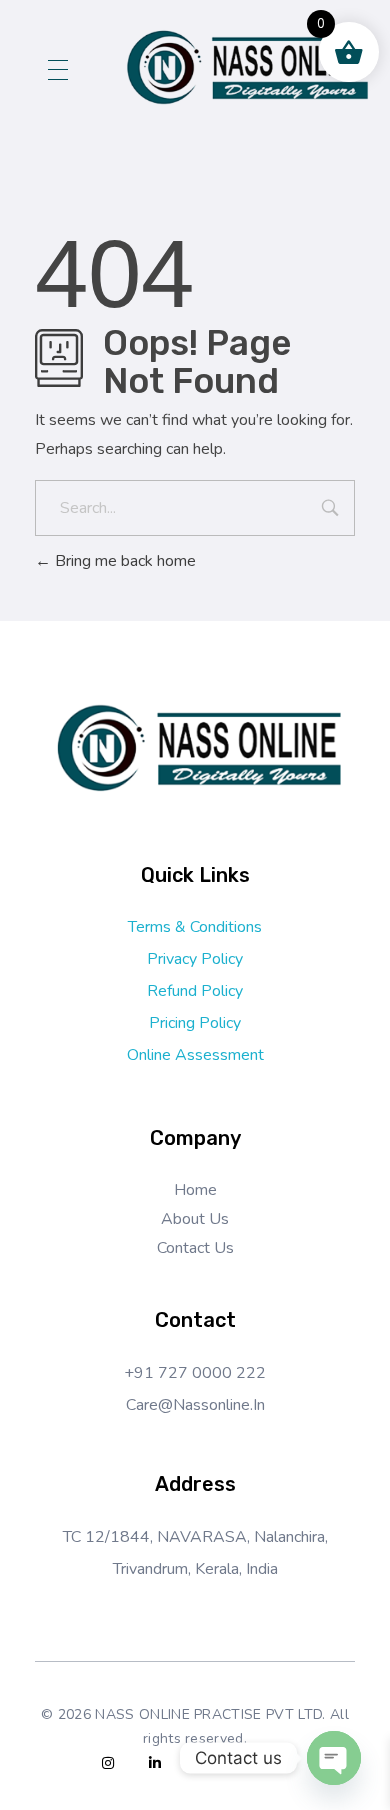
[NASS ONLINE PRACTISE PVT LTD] (244, 66)
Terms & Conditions (195, 927)
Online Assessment (195, 1055)
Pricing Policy (195, 1023)
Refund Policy (195, 991)
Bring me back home (123, 561)
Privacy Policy (195, 959)
